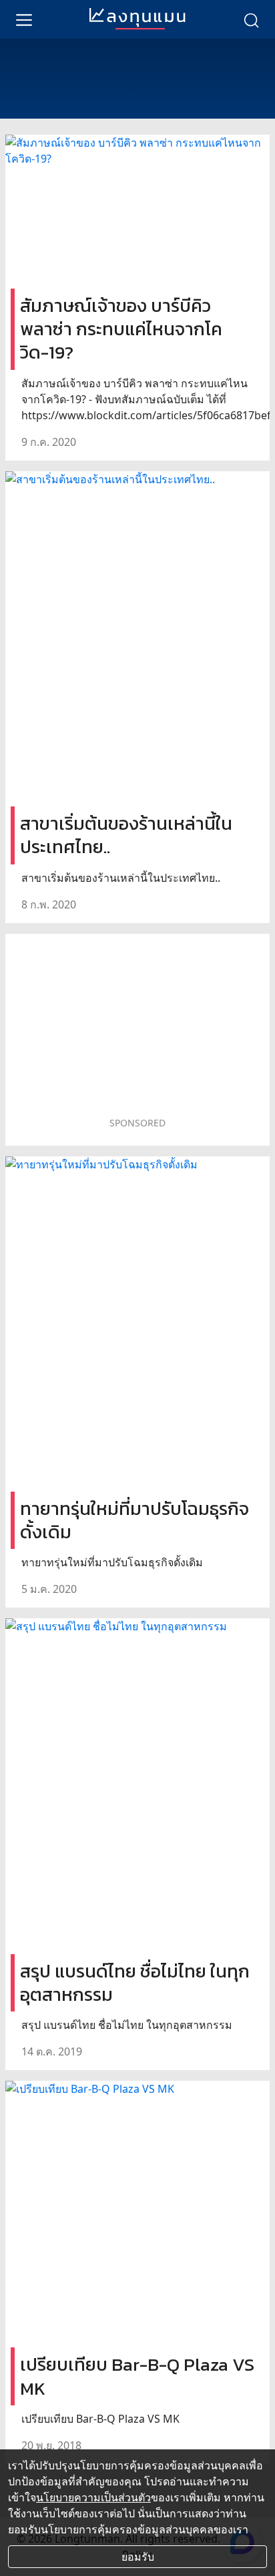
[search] (251, 19)
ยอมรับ (138, 2557)
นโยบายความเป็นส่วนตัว (93, 2497)
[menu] (24, 19)
